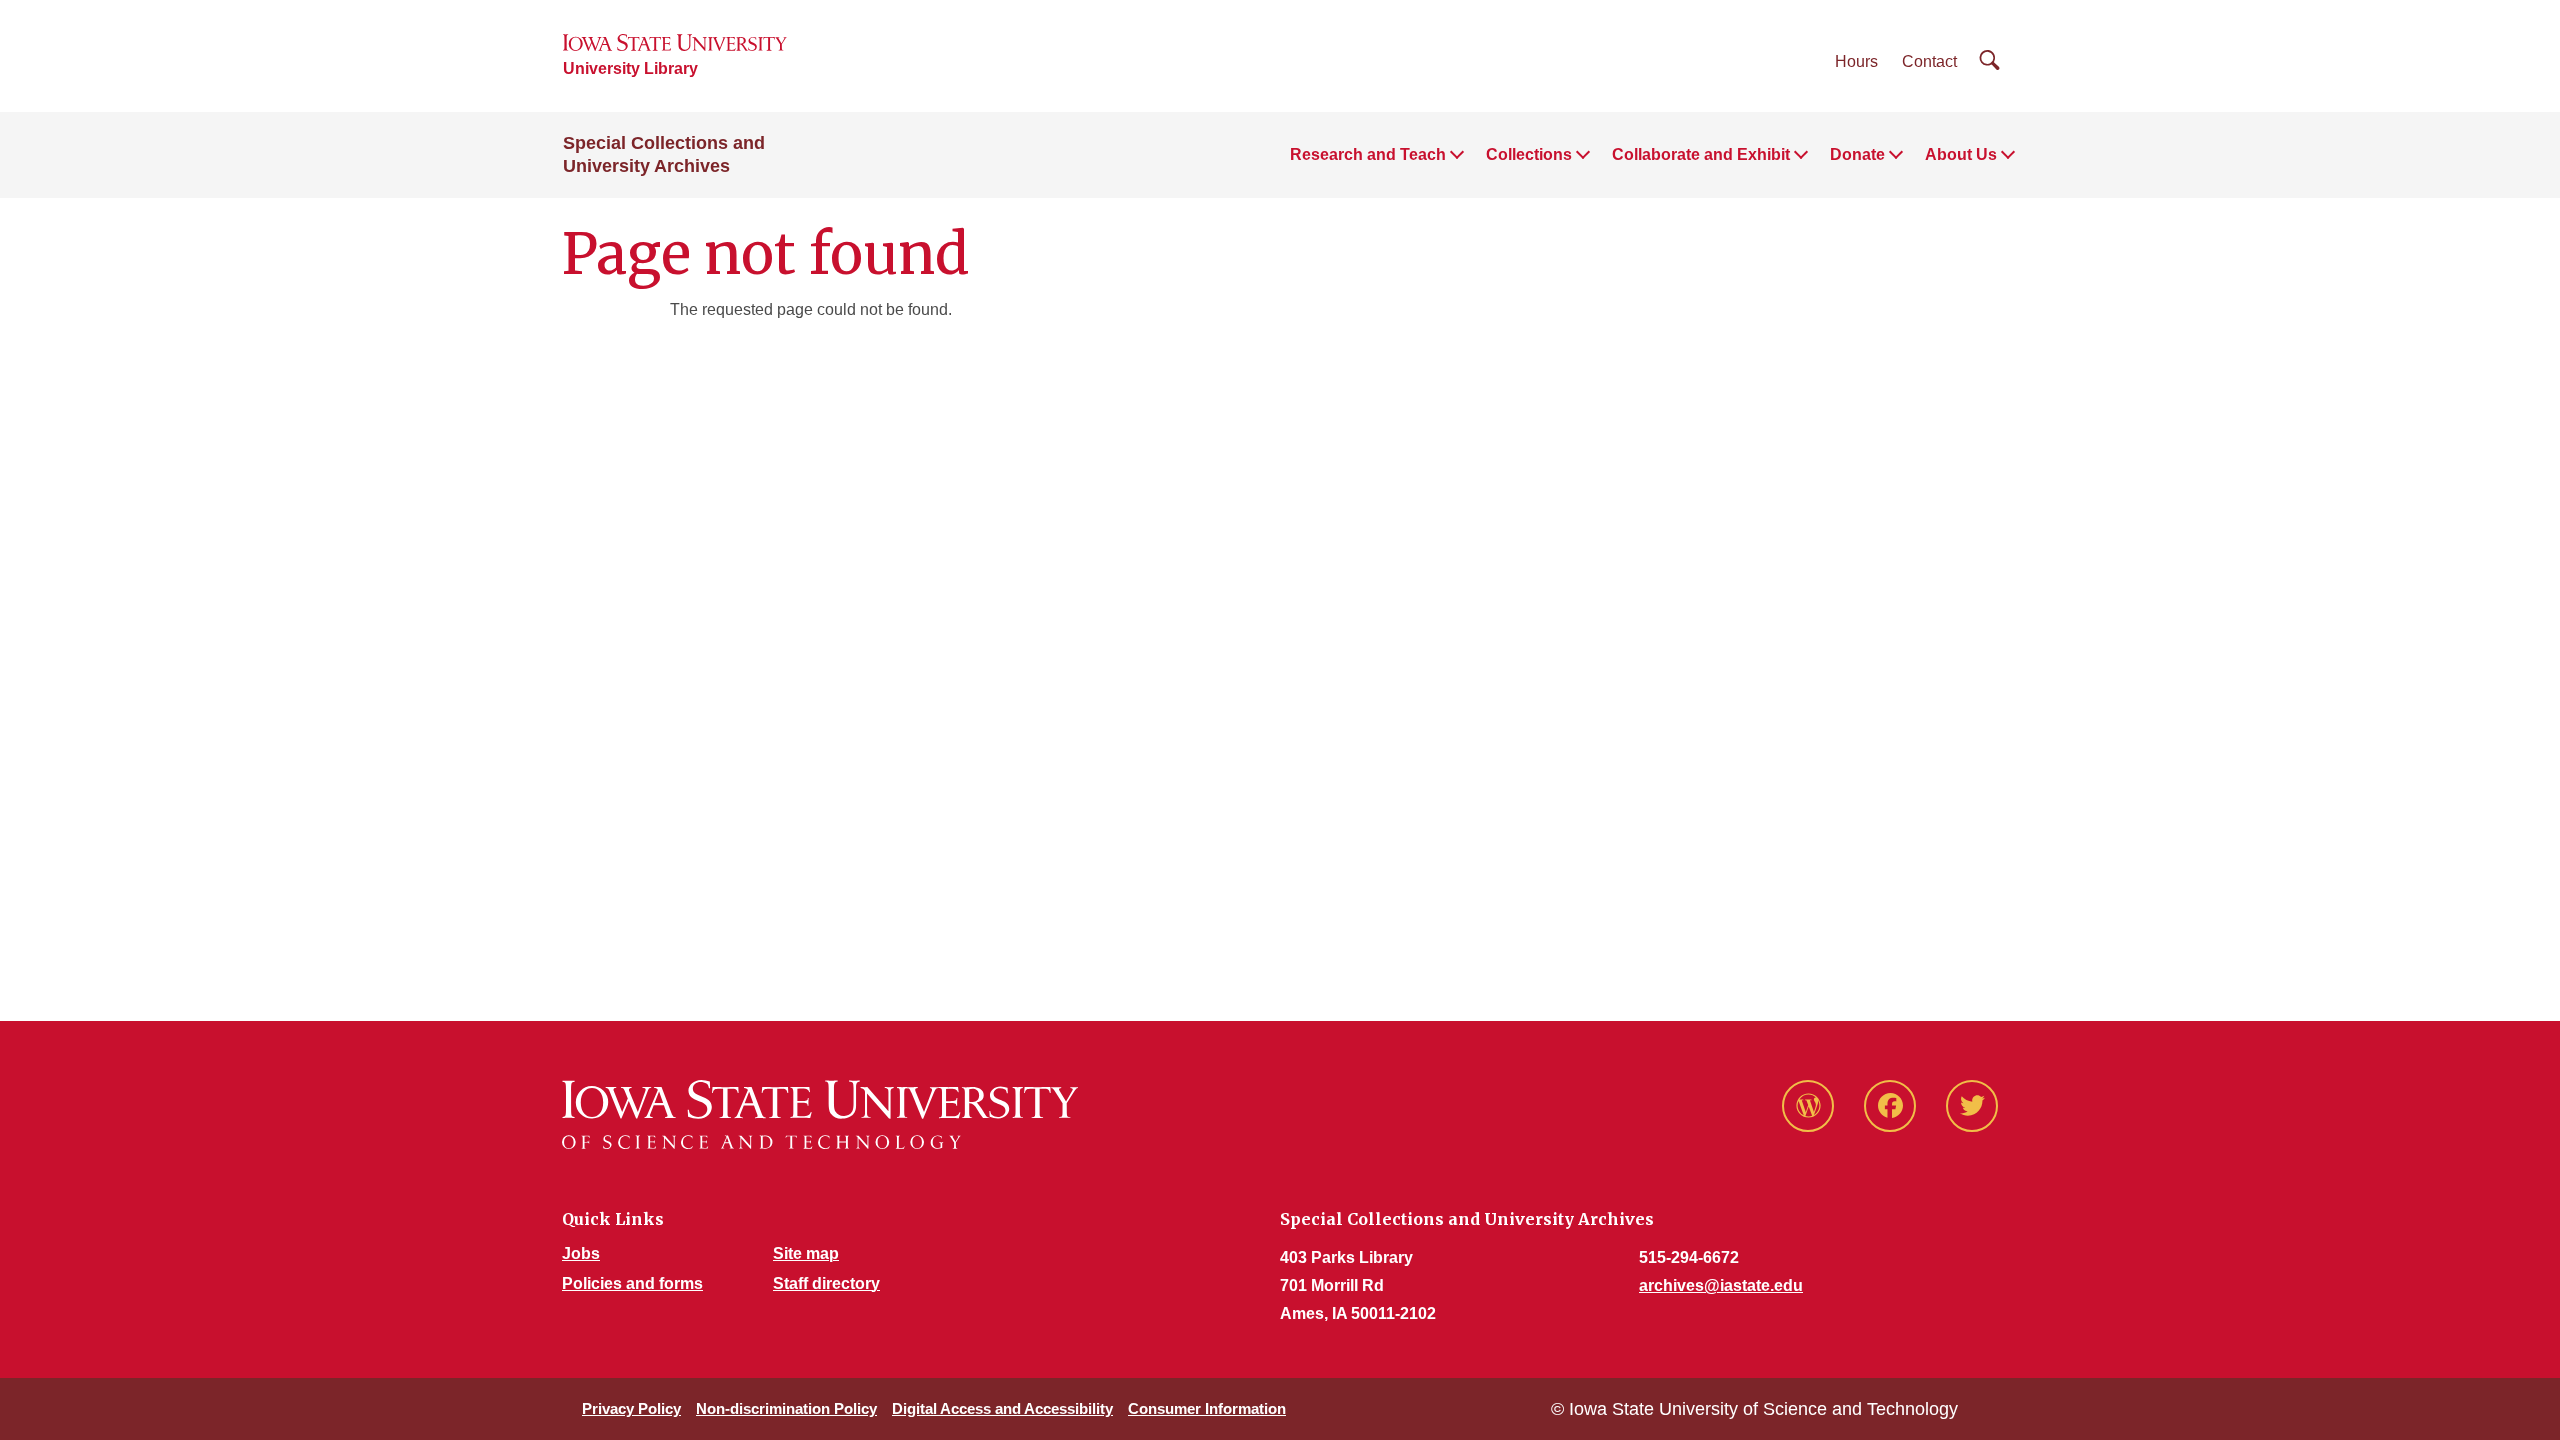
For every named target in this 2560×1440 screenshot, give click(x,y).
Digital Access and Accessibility (1002, 1408)
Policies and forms (632, 1283)
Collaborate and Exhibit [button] (1701, 154)
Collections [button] (1529, 154)
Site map (806, 1253)
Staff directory (826, 1283)
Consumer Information (1207, 1408)
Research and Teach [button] (1368, 154)
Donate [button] (1857, 154)
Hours (1856, 61)
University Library (630, 68)
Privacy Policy (631, 1408)
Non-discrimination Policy (786, 1408)
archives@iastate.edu (1721, 1285)
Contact (1929, 61)
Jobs (581, 1253)
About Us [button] (1961, 154)
